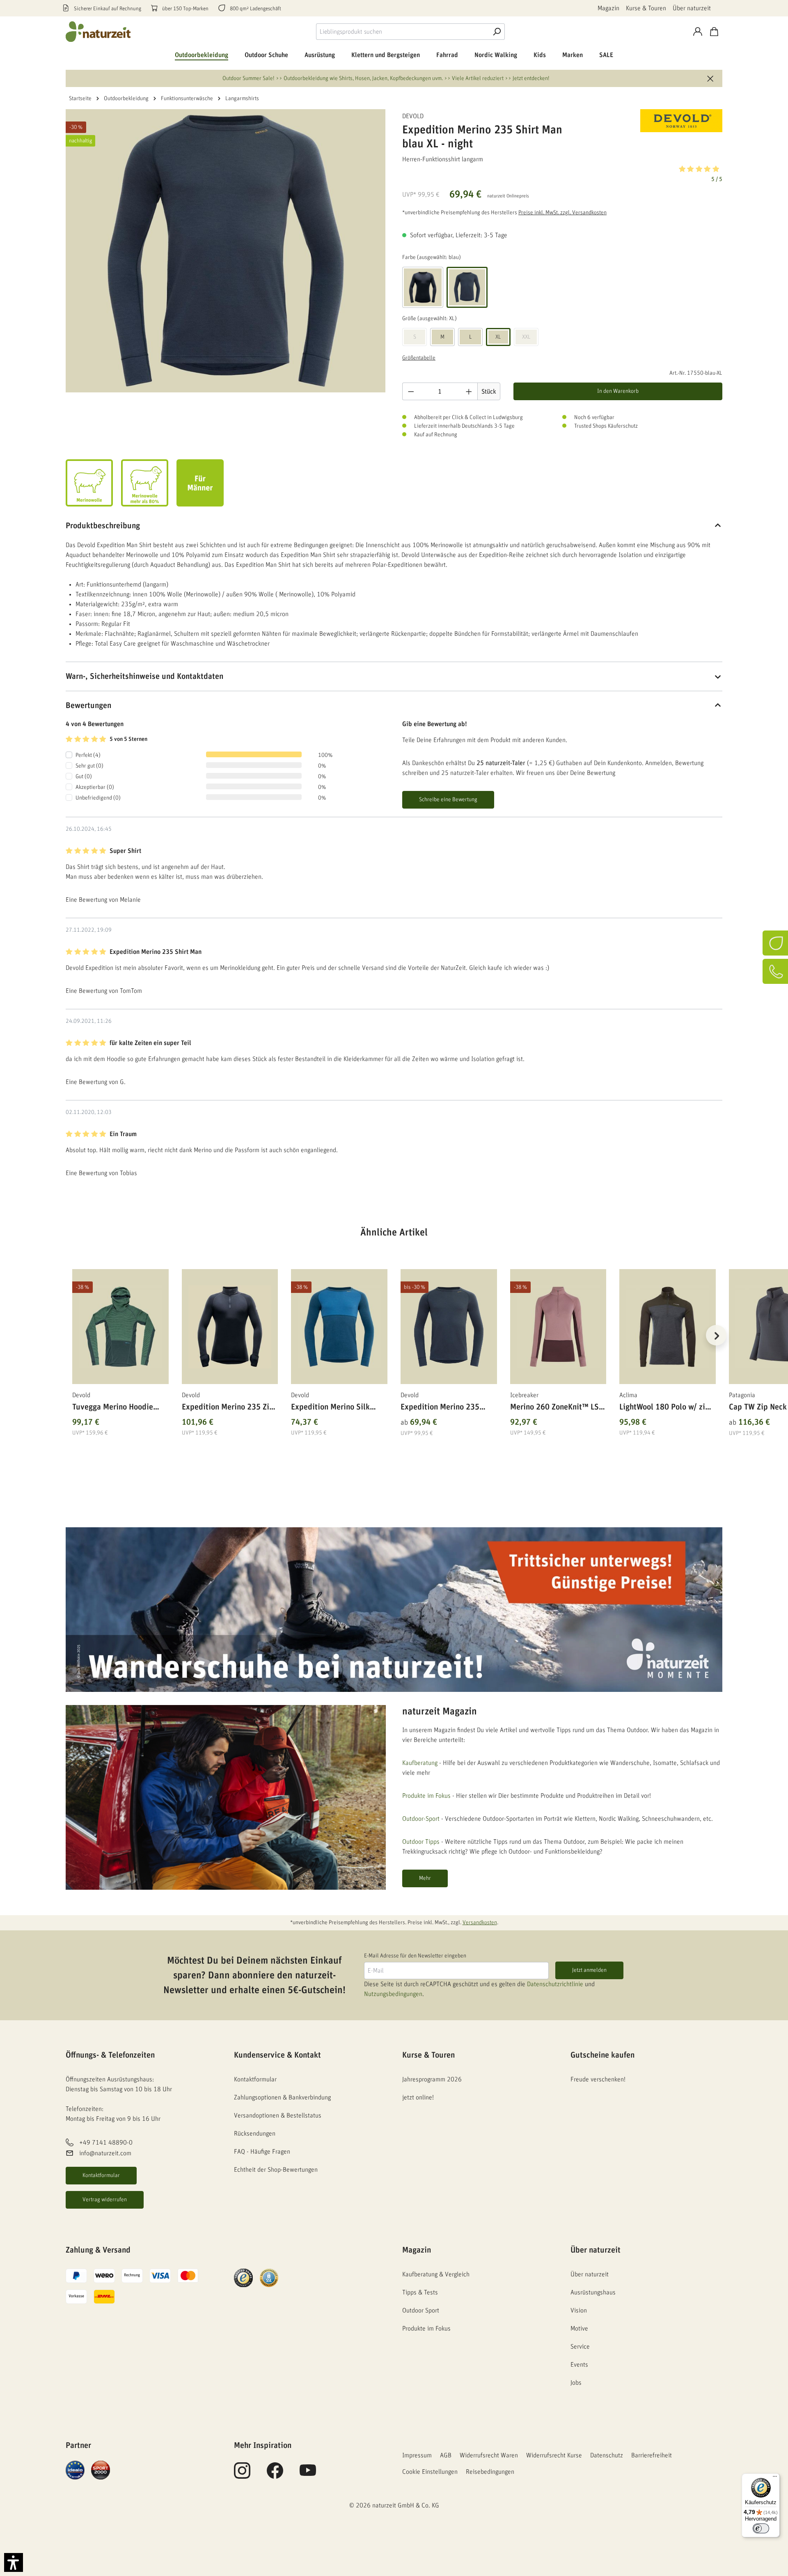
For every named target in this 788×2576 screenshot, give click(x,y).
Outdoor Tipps (421, 1842)
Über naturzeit (692, 8)
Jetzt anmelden (589, 1970)
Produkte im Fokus (426, 1796)
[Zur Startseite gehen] (98, 32)
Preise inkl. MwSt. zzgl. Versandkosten (562, 213)
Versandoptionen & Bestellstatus (278, 2115)
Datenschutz (607, 2455)
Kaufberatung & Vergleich (436, 2274)
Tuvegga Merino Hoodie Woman (113, 1408)
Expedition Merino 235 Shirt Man (440, 1408)
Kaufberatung (420, 1763)
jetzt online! (418, 2097)
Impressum (417, 2455)
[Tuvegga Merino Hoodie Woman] (120, 1327)
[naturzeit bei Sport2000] (101, 2469)
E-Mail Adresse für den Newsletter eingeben (415, 1956)
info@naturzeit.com (105, 2154)
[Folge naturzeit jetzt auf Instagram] (242, 2475)
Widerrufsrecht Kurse (554, 2455)
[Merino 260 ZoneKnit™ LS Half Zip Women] (558, 1327)
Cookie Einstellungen (430, 2472)
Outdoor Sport (421, 2310)
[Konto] (698, 32)
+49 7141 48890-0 (106, 2143)
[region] (394, 1345)
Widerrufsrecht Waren (489, 2455)
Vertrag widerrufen (105, 2200)
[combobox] (402, 32)
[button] (562, 173)
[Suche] (497, 32)
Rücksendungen (255, 2134)
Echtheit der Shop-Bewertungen (276, 2170)
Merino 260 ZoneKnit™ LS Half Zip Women (554, 1408)
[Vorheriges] (72, 1335)
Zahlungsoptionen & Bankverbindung (282, 2097)
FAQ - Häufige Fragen (262, 2152)
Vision (579, 2310)
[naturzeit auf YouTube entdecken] (308, 2475)
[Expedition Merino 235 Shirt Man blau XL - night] (226, 251)
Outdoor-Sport (421, 1819)
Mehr (425, 1878)
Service (580, 2347)
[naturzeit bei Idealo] (75, 2469)
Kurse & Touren (646, 8)
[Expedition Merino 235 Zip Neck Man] (230, 1327)
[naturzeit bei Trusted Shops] (243, 2277)
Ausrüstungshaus (593, 2292)
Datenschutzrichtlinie (555, 1984)
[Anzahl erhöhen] (469, 391)
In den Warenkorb (618, 391)
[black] (423, 287)
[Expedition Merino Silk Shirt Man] (339, 1327)
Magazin (608, 8)
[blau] (467, 287)
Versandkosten (480, 1923)
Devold (413, 116)
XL (498, 337)
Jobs (576, 2383)
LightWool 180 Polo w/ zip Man (664, 1408)
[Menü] (775, 2478)
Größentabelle (419, 358)
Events (579, 2365)
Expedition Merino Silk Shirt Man (330, 1408)
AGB (446, 2455)
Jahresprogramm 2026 (432, 2079)
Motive (579, 2328)
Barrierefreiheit (652, 2455)
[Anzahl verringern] (411, 391)
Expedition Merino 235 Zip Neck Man (228, 1408)
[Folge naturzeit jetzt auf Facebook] (275, 2475)
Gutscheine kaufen (602, 2055)
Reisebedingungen (490, 2472)
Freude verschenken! (598, 2079)
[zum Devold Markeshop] (681, 121)
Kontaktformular (101, 2175)
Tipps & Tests (420, 2292)
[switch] (761, 2528)
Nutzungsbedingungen (393, 1994)
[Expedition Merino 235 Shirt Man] (449, 1327)
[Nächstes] (716, 1335)
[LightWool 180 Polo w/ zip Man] (668, 1327)
